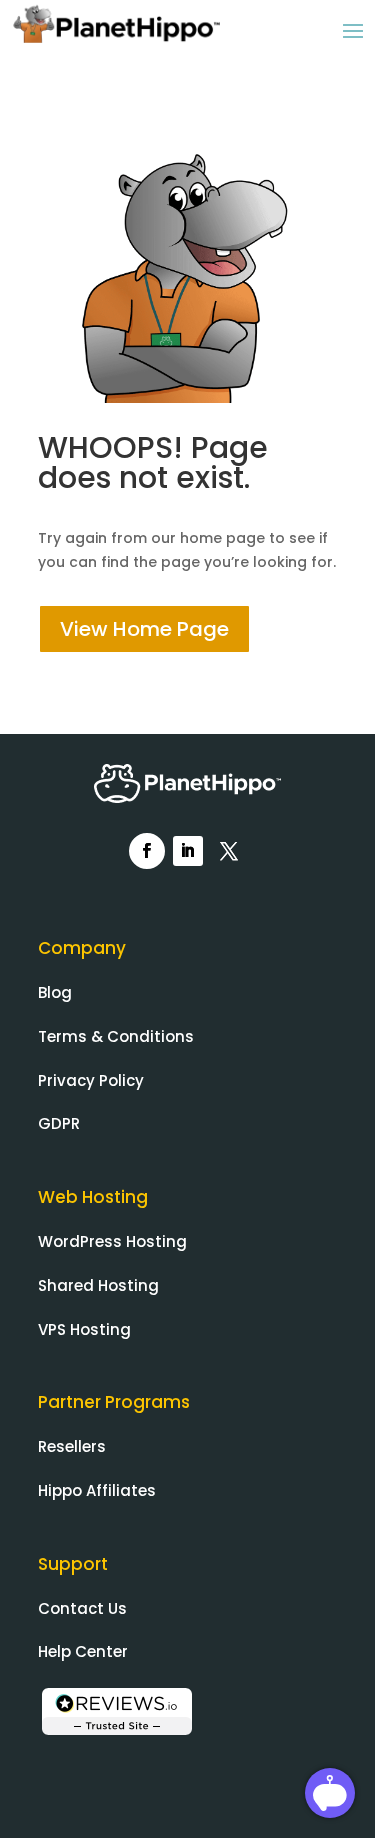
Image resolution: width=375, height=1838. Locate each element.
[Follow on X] (229, 851)
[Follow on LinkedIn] (188, 851)
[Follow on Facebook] (147, 851)
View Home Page (144, 629)
